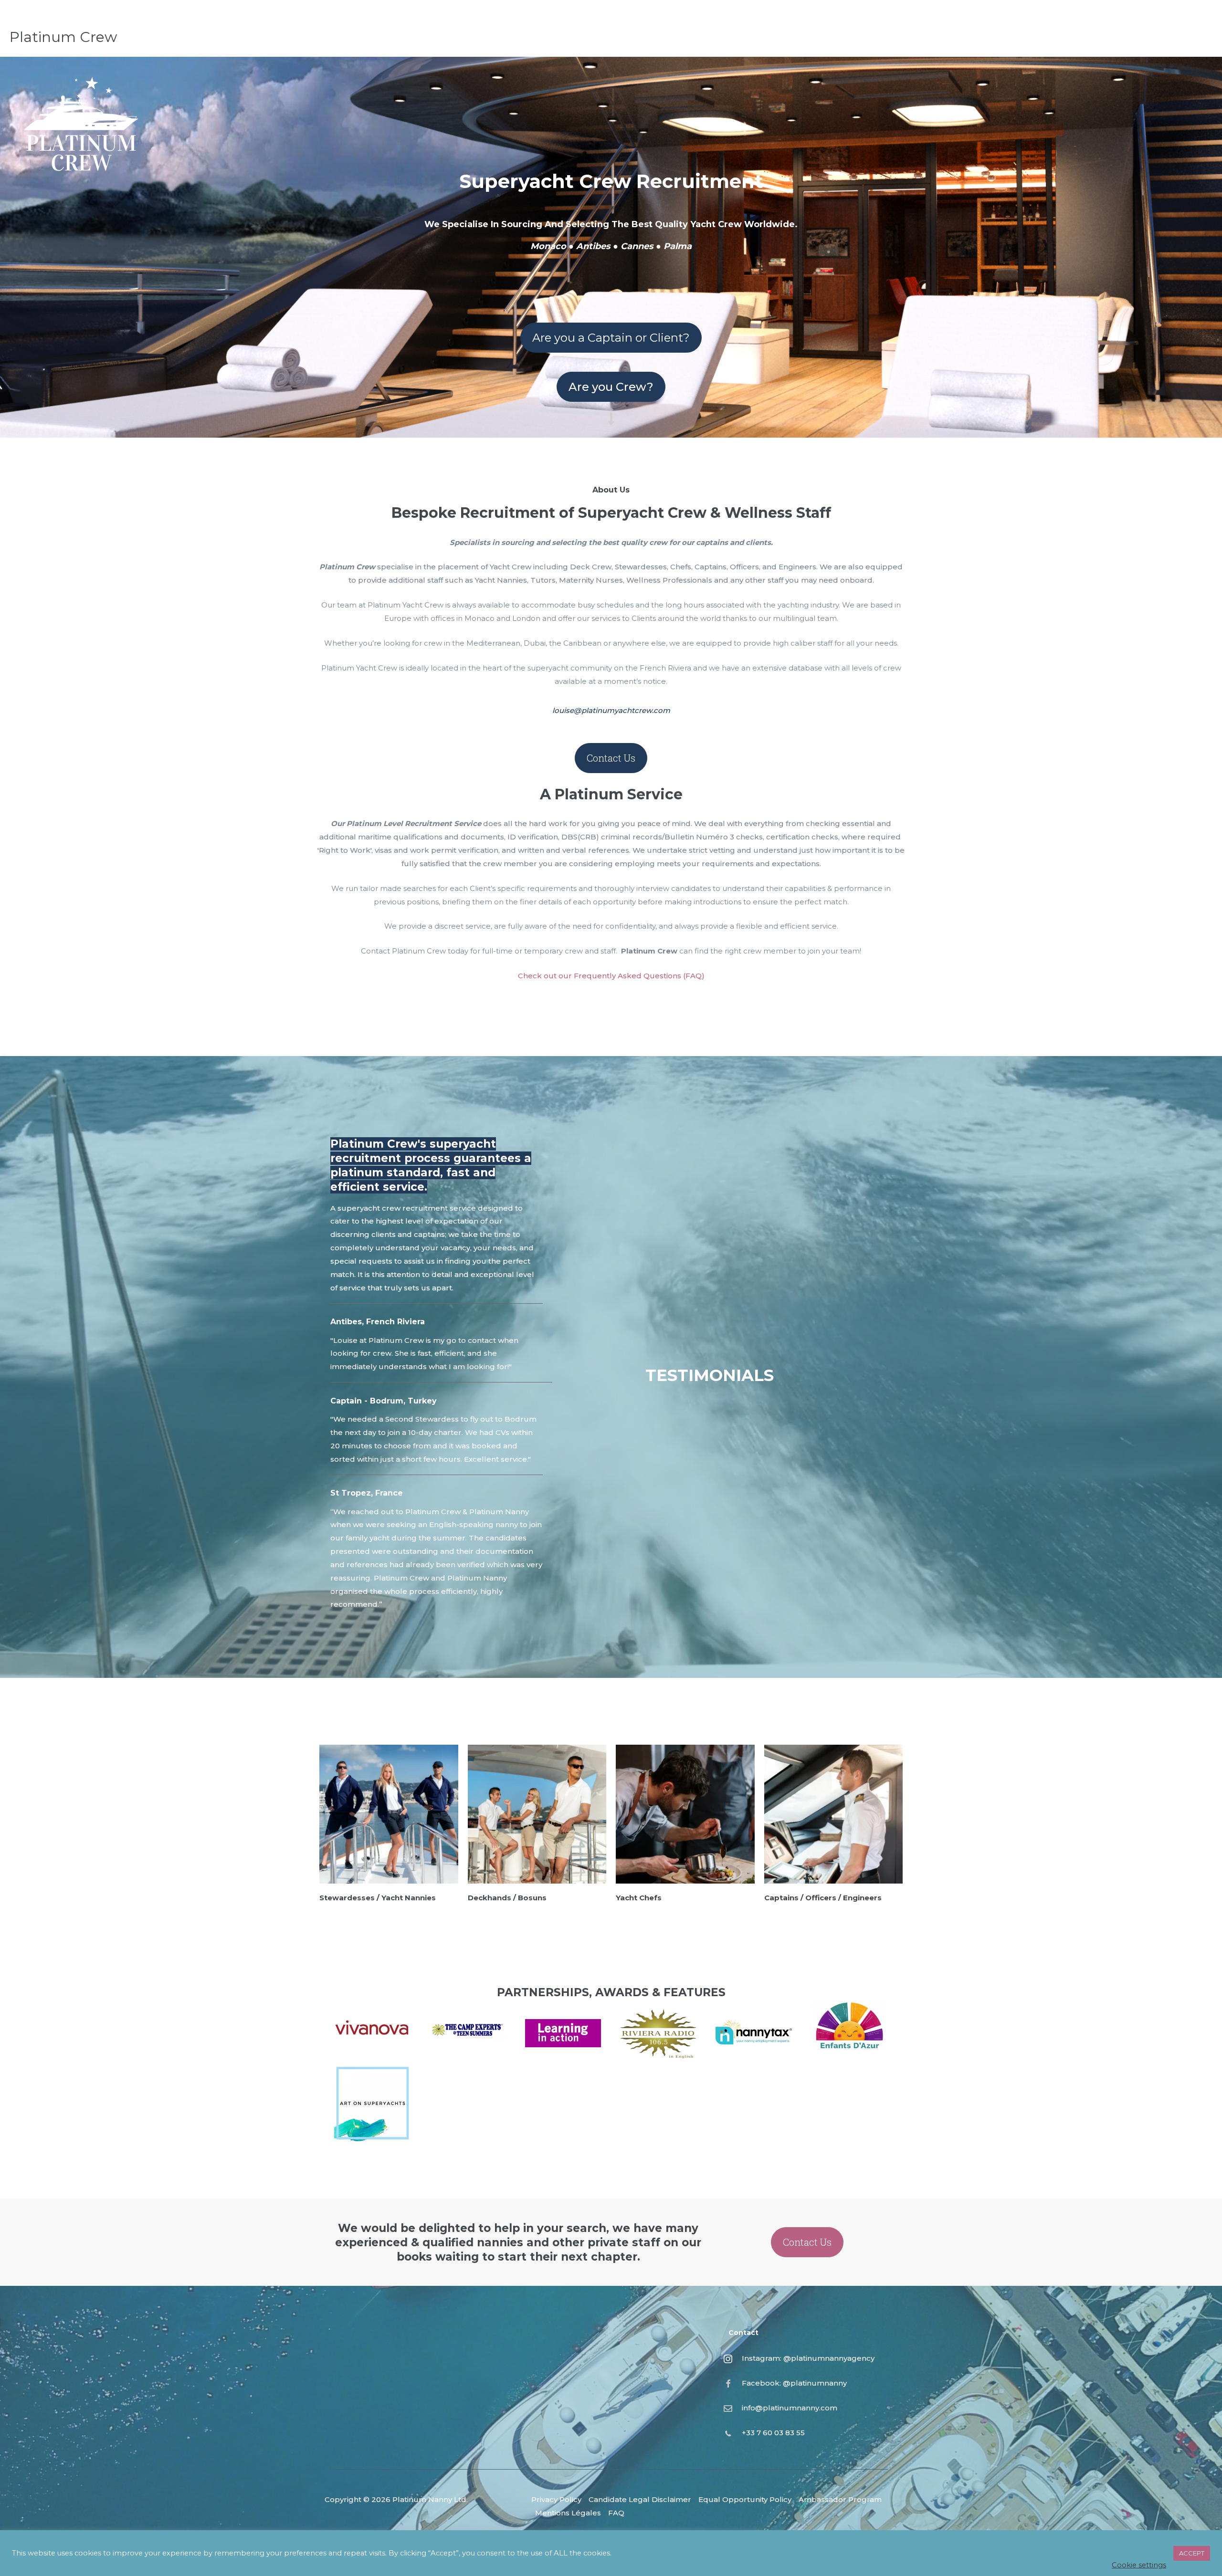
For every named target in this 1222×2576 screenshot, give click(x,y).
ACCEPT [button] (1192, 2553)
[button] (611, 338)
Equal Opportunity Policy (745, 2499)
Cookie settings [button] (1139, 2565)
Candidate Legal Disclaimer (640, 2499)
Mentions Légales (568, 2513)
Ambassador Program (840, 2499)
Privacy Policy (556, 2499)
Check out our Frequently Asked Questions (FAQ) (611, 976)
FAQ (616, 2513)
